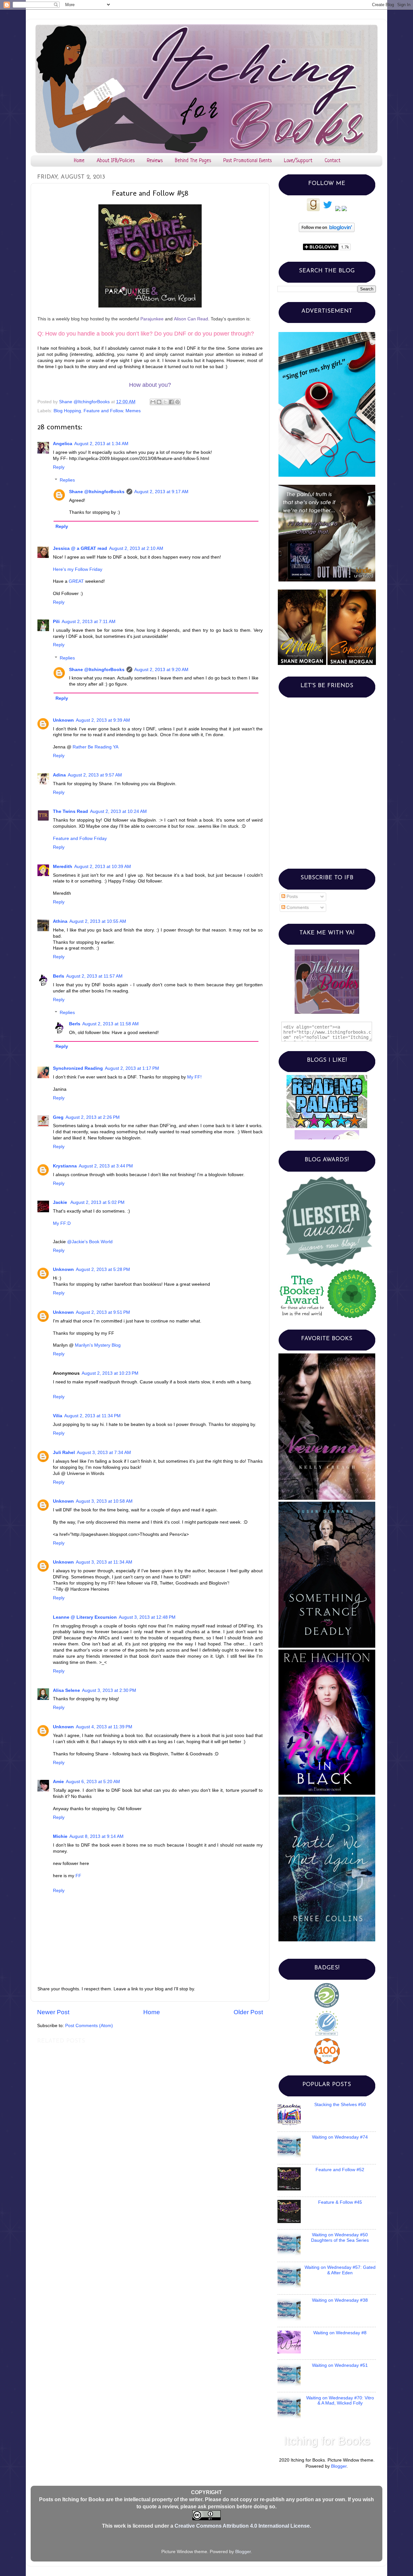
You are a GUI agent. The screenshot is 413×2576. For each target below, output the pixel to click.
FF (78, 1876)
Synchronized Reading (78, 1068)
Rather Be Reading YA (96, 747)
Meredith (63, 867)
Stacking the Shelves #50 (340, 2105)
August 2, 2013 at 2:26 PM (93, 1117)
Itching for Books (327, 2441)
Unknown (63, 720)
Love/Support (298, 161)
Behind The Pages (193, 161)
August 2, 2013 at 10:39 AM (103, 867)
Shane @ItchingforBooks (97, 492)
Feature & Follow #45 (340, 2202)
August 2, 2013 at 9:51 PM (103, 1312)
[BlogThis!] (159, 402)
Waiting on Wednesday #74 (340, 2137)
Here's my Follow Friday (78, 569)
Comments (297, 907)
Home (79, 161)
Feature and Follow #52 (340, 2170)
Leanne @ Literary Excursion (85, 1617)
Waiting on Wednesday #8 (340, 2333)
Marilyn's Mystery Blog (98, 1345)
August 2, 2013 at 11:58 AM (111, 1024)
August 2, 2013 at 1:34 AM (101, 444)
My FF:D (62, 1223)
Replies (67, 480)
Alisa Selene (66, 1690)
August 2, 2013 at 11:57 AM (94, 976)
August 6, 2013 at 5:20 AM (93, 1782)
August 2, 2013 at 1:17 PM (132, 1068)
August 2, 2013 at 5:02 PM (97, 1202)
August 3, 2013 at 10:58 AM (104, 1501)
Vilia (58, 1416)
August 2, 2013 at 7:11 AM (89, 622)
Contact (332, 161)
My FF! (194, 1077)
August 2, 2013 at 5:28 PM (103, 1269)
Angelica (63, 444)
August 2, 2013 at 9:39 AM (103, 720)
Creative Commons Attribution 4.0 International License (242, 2526)
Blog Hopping (67, 411)
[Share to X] (165, 402)
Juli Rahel (64, 1453)
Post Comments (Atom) (89, 2026)
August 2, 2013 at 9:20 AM (161, 670)
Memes (133, 411)
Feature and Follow (103, 411)
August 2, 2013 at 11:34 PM (92, 1416)
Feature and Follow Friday (80, 839)
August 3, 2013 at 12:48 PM (147, 1617)
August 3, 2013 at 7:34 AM (104, 1453)
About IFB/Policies (116, 161)
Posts (292, 897)
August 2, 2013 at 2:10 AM (136, 548)
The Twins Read (71, 811)
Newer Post (53, 2012)
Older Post (248, 2012)
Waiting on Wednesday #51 (340, 2365)
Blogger (339, 2466)
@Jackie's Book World (90, 1242)
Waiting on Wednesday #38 (340, 2300)
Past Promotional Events (247, 161)
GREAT (76, 581)
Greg (58, 1117)
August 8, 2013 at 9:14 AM (96, 1836)
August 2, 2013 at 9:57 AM (95, 775)
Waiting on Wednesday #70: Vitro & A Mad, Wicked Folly (340, 2400)
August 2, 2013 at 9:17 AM (161, 492)
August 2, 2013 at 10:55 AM (98, 921)
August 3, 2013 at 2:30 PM (109, 1690)
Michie (60, 1836)
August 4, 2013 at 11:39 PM (104, 1727)
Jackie (61, 1202)
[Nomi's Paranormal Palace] (327, 1078)
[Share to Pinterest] (177, 402)
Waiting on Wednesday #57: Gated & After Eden (340, 2270)
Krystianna (65, 1166)
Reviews (155, 161)
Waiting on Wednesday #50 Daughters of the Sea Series (340, 2237)
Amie (58, 1782)
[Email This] (153, 402)
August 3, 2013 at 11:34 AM (104, 1562)
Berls (59, 976)
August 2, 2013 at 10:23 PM (110, 1373)
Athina (60, 921)
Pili (56, 622)
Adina (59, 775)
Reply (59, 467)
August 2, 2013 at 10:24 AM (118, 811)
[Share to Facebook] (171, 402)
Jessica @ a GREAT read (80, 548)
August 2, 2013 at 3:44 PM (106, 1166)
